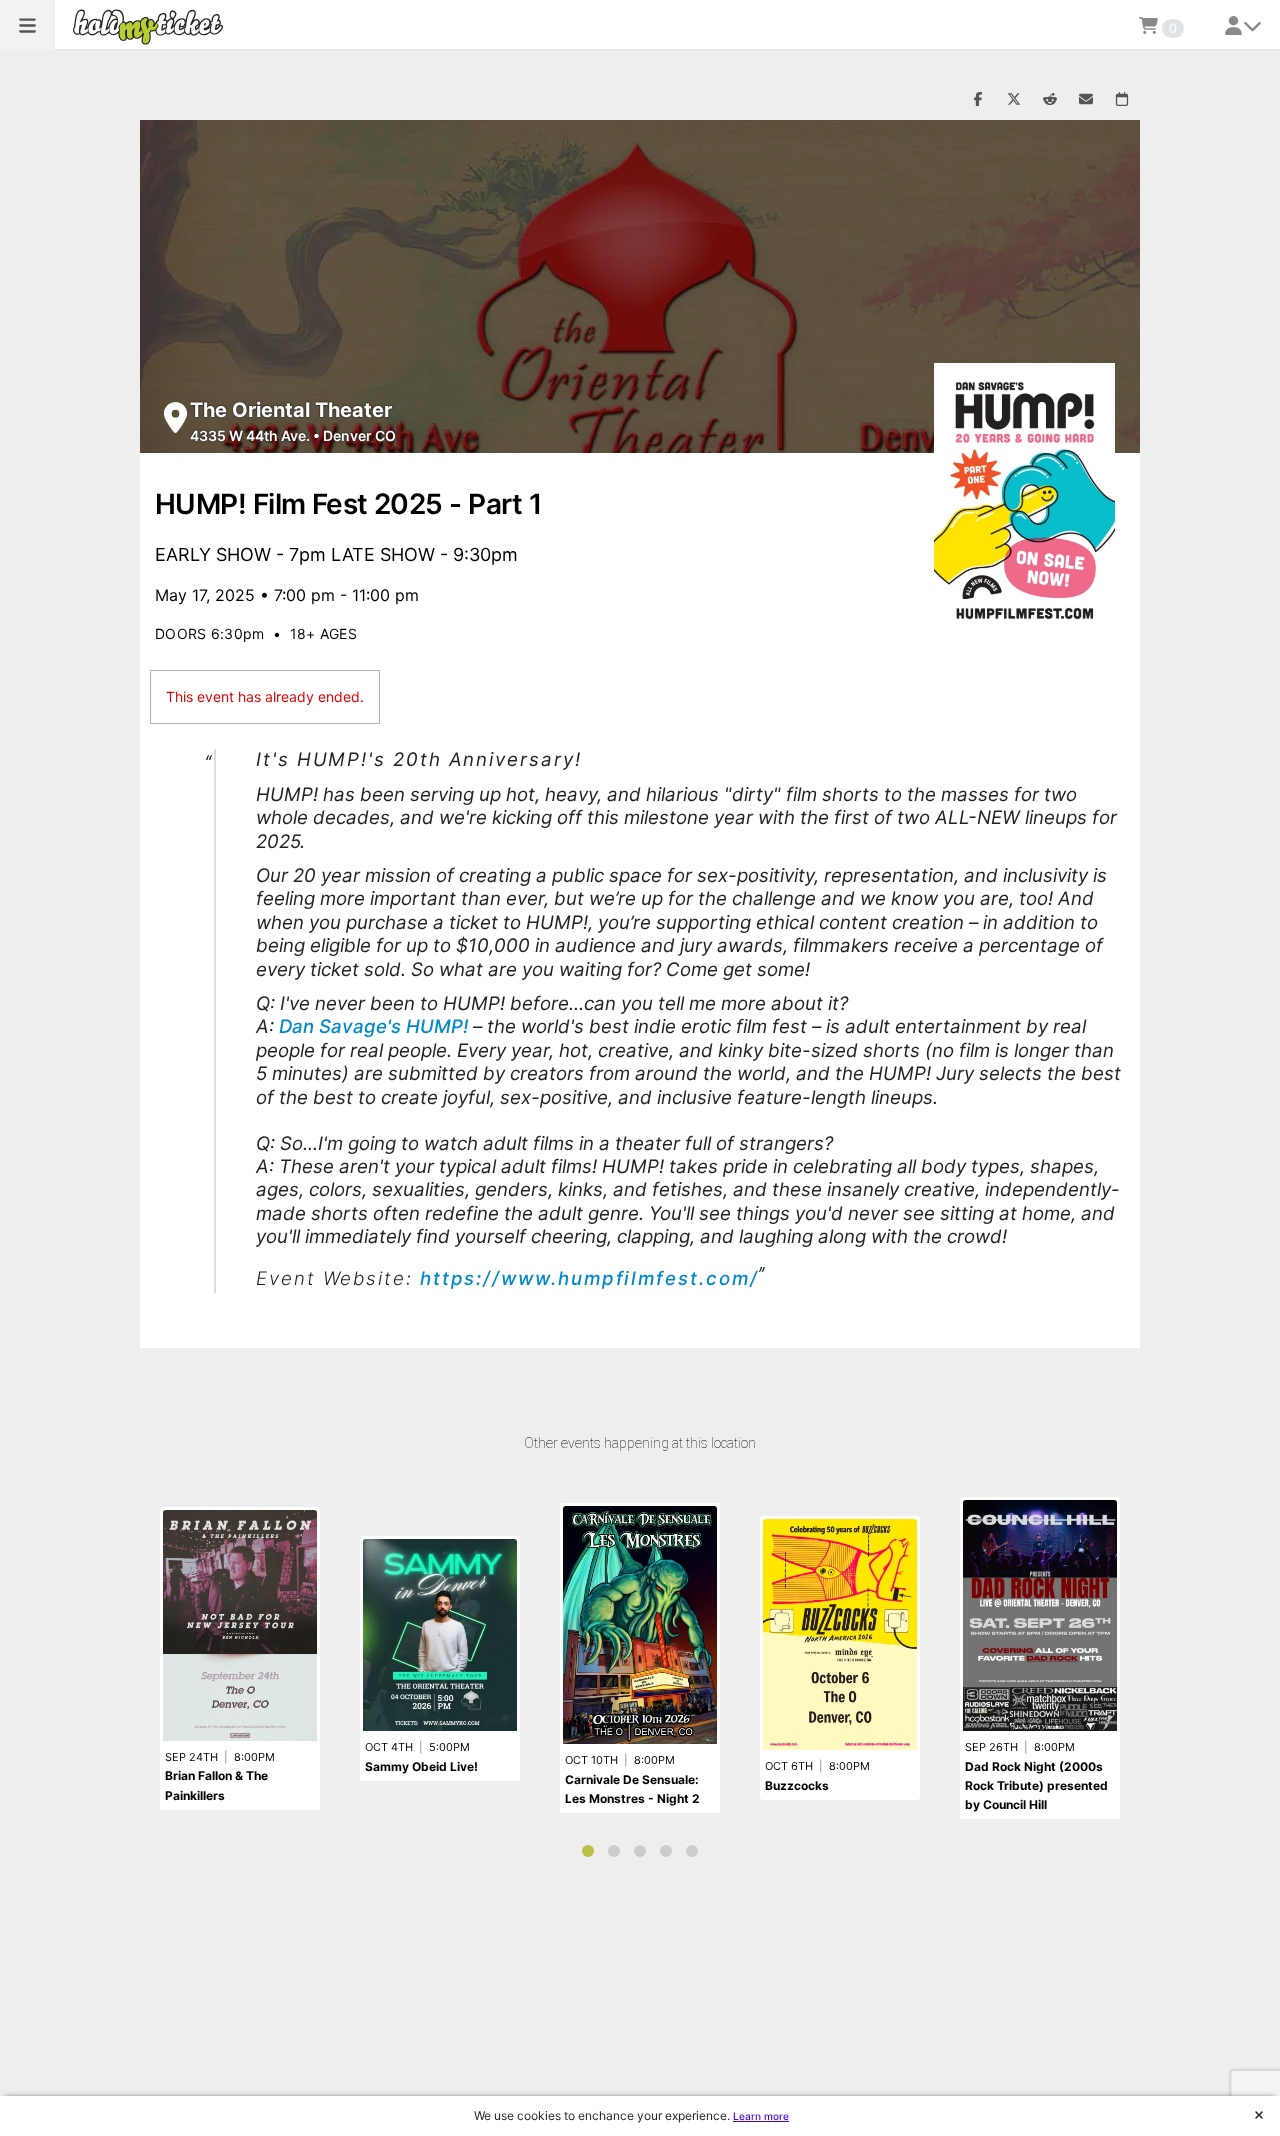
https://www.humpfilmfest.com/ (589, 1278)
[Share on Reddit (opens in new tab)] (1050, 100)
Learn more (761, 2116)
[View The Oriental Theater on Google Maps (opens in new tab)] (175, 417)
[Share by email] (1086, 100)
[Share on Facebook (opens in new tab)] (978, 100)
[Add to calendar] (1122, 100)
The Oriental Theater (291, 410)
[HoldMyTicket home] (152, 26)
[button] (27, 25)
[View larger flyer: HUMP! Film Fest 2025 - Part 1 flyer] (1024, 500)
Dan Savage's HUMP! (373, 1026)
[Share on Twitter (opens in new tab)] (1014, 100)
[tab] (588, 1851)
